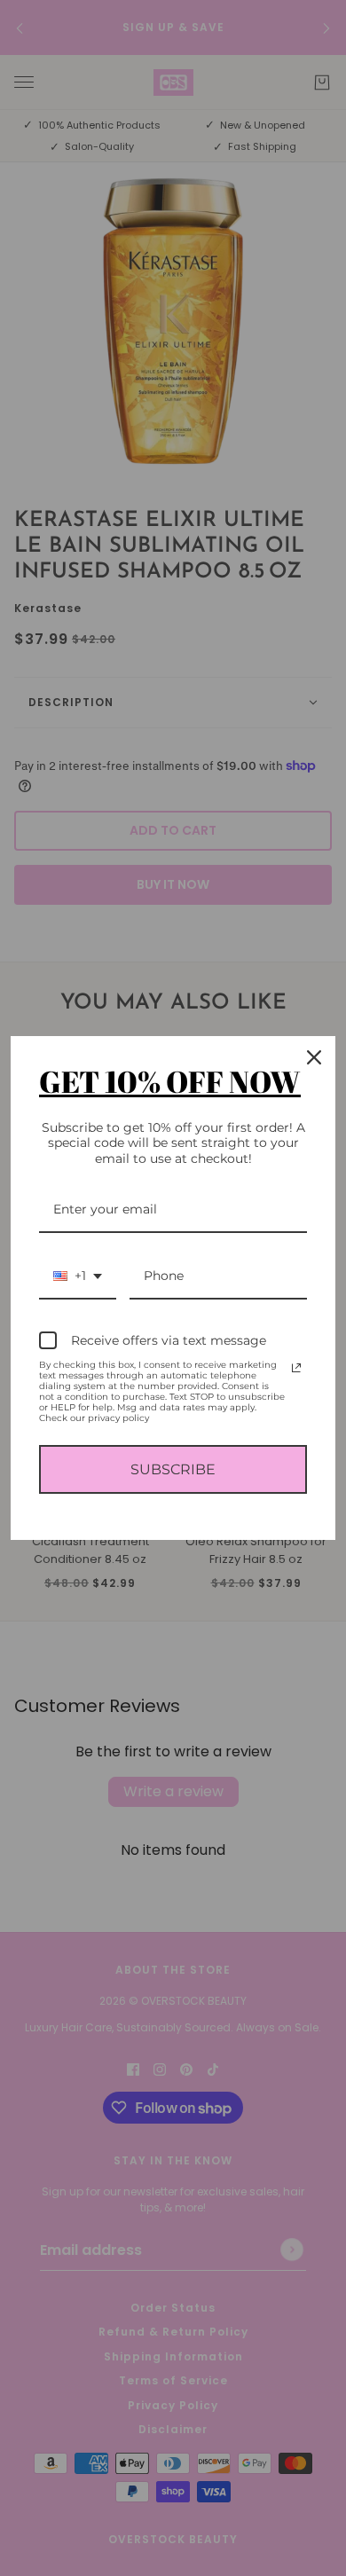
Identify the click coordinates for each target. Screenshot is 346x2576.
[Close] (314, 1057)
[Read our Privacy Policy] (296, 1368)
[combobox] (78, 1277)
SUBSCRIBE (173, 1469)
